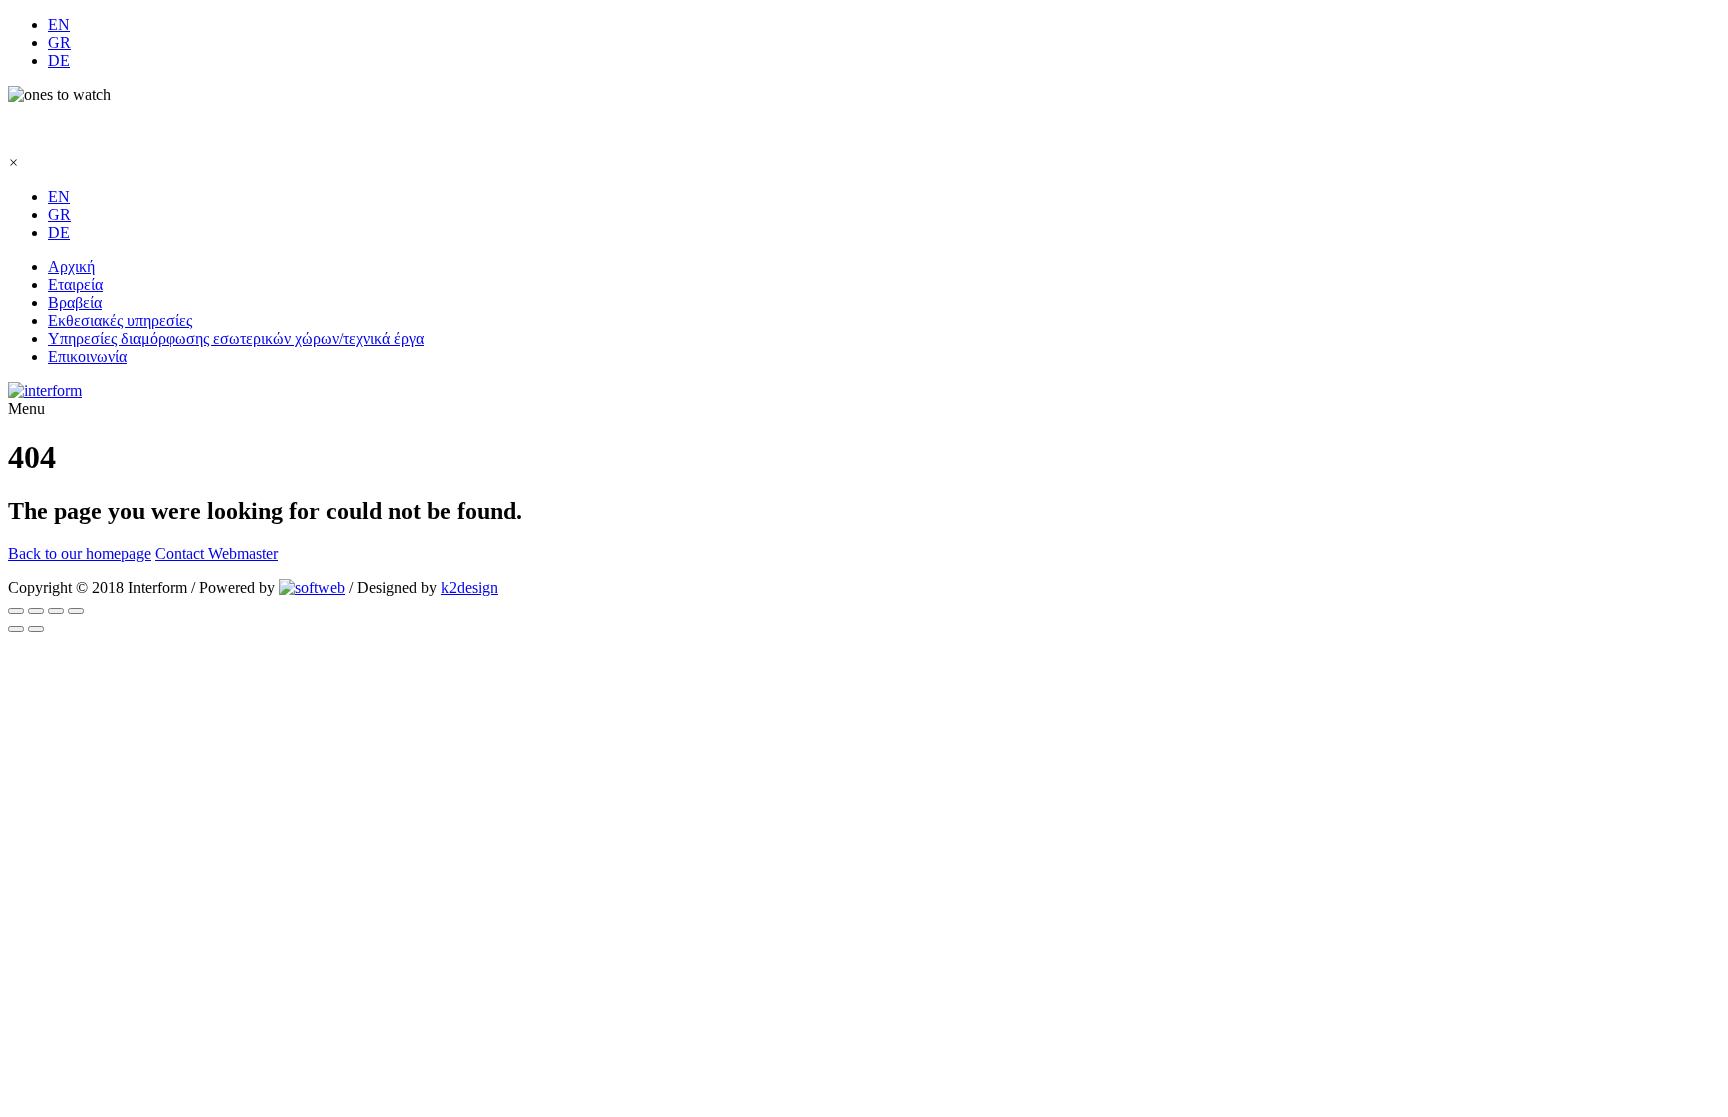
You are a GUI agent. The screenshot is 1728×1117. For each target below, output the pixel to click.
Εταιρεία (75, 284)
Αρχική (71, 266)
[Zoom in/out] (36, 611)
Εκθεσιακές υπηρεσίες (120, 320)
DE (59, 60)
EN (59, 24)
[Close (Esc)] (76, 611)
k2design (469, 587)
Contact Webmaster (216, 553)
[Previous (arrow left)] (16, 629)
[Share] (56, 611)
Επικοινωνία (87, 356)
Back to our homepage (79, 553)
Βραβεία (75, 302)
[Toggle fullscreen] (16, 611)
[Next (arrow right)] (36, 629)
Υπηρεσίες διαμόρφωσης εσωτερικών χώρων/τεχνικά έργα (236, 338)
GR (59, 42)
